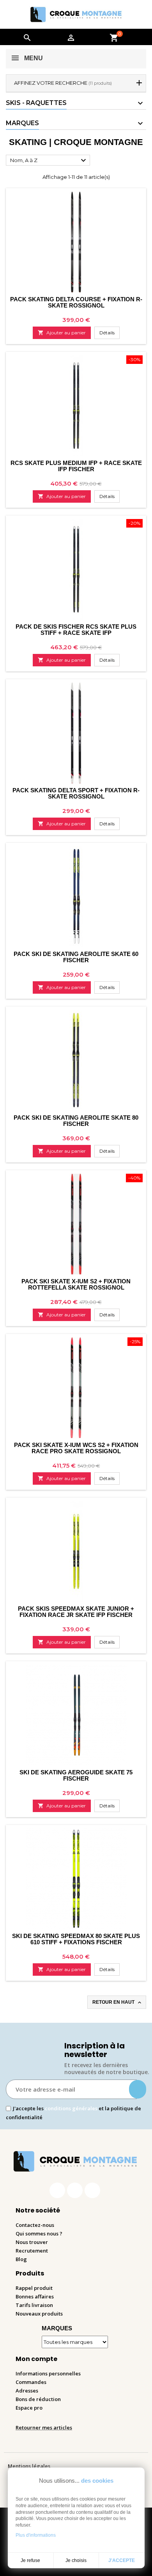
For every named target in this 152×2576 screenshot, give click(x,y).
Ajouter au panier (62, 333)
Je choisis (76, 2560)
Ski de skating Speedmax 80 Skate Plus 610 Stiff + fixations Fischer (76, 1939)
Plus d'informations (36, 2535)
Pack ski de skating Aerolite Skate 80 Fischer (76, 1121)
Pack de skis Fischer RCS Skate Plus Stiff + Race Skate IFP (76, 630)
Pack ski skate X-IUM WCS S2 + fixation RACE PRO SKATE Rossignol (76, 1448)
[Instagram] (75, 2190)
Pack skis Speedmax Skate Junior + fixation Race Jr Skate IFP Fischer (76, 1612)
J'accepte (122, 2560)
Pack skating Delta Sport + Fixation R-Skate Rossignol (76, 793)
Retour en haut (118, 2003)
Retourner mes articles (44, 2427)
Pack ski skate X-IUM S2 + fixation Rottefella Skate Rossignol (76, 1284)
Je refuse (30, 2560)
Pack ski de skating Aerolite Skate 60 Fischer (76, 957)
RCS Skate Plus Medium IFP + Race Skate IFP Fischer (76, 466)
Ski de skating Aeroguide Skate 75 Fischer (76, 1775)
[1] (138, 2089)
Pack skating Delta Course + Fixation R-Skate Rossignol (76, 302)
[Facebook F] (57, 2190)
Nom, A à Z (49, 161)
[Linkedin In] (92, 2190)
